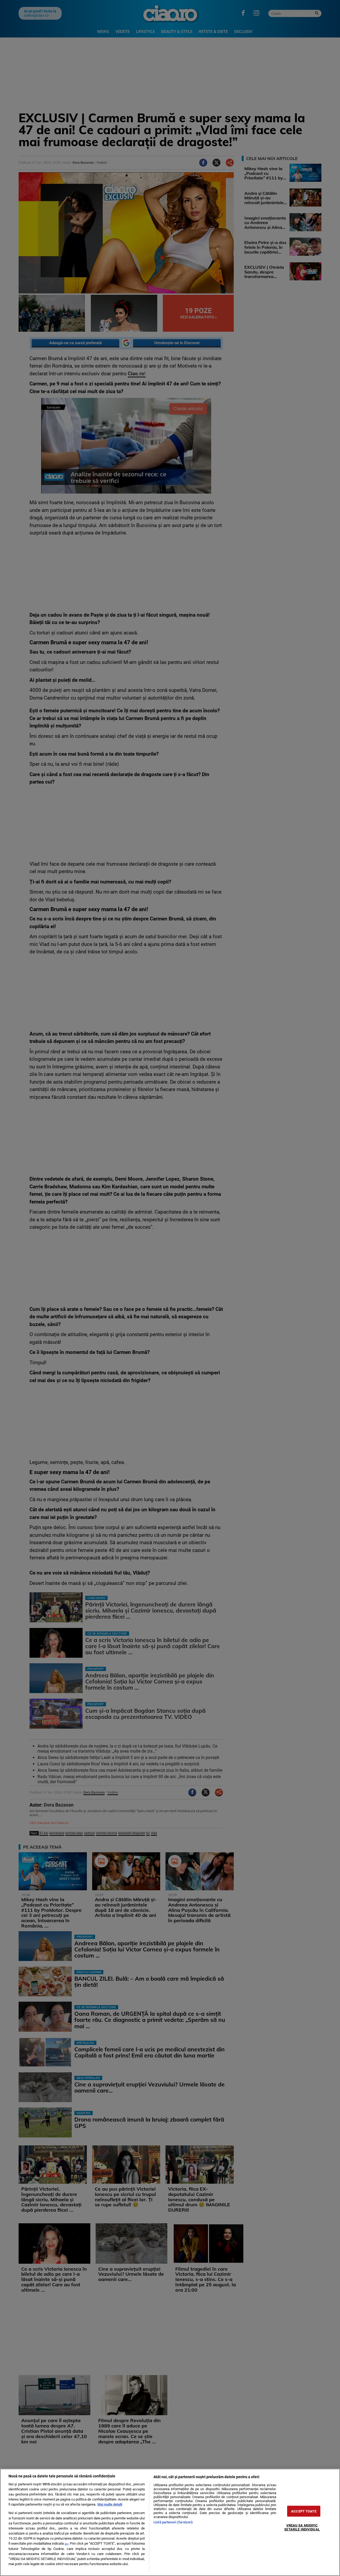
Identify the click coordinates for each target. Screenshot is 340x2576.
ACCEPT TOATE (304, 2511)
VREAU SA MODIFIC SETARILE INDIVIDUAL (302, 2527)
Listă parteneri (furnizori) (173, 2522)
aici (66, 2544)
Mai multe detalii (110, 2504)
